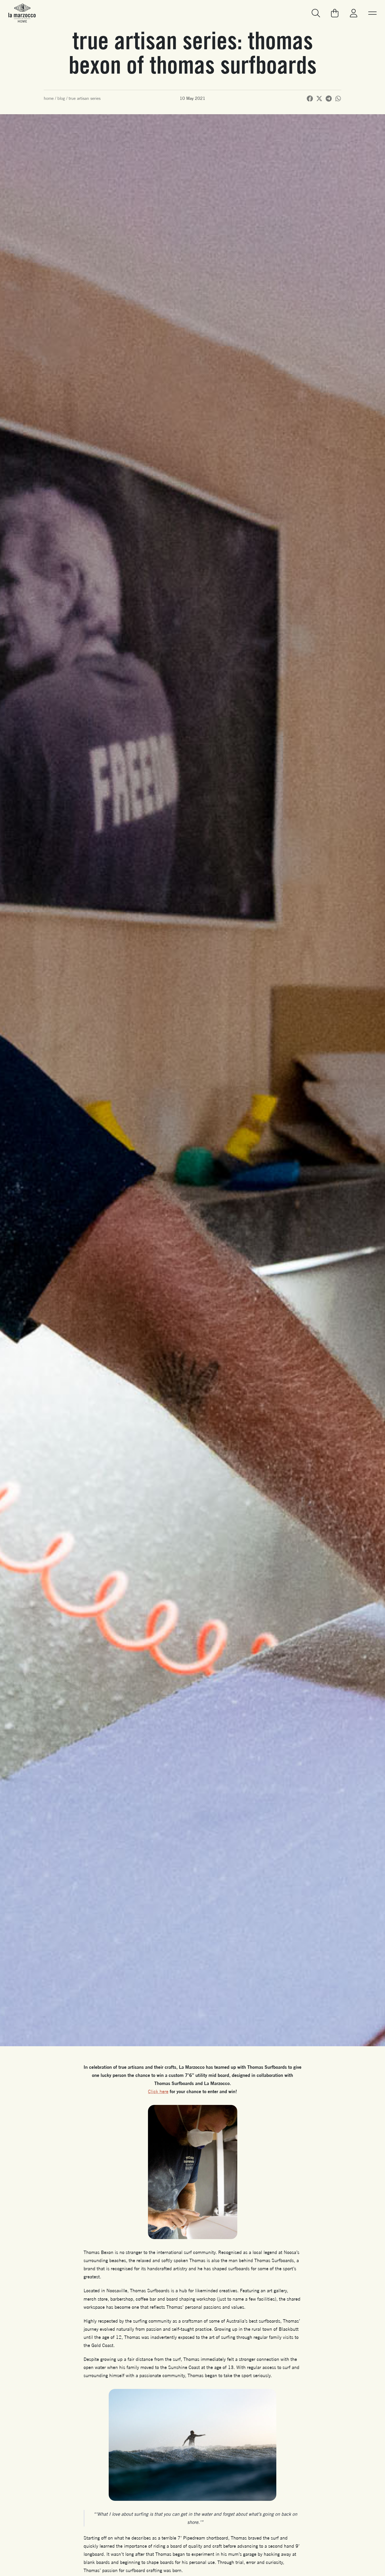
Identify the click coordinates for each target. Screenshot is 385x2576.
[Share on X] (319, 99)
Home (49, 98)
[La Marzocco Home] (22, 13)
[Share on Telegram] (329, 99)
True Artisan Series (85, 98)
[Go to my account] (354, 13)
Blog (61, 98)
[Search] (316, 13)
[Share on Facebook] (310, 99)
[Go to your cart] (335, 13)
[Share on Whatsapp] (338, 99)
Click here (158, 2091)
